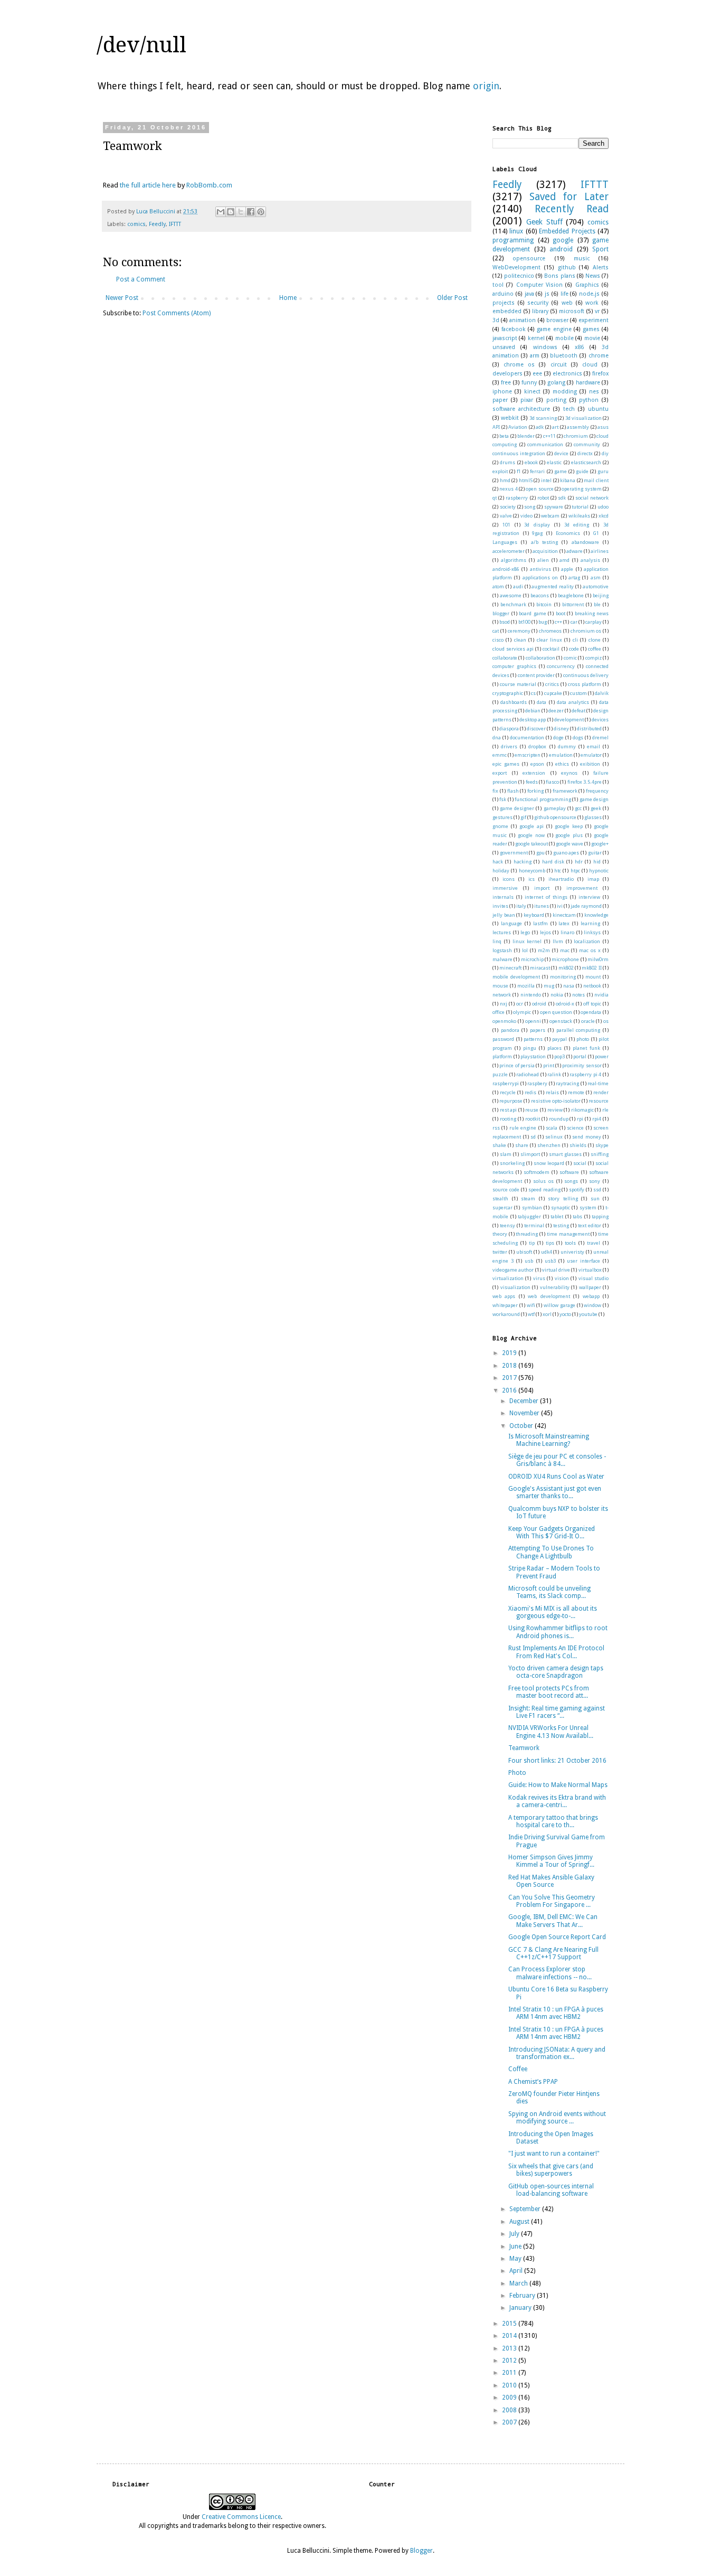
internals (503, 897)
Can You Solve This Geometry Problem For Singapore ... (552, 1901)
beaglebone (571, 595)
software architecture (521, 409)
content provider (536, 675)
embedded (507, 311)
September (526, 2209)
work (592, 303)
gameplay (555, 808)
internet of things (546, 897)
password (503, 1039)
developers (507, 374)
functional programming (543, 799)
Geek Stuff (544, 222)
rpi (580, 1119)
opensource (529, 258)
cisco (498, 640)
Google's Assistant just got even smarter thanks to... (555, 1492)
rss (496, 1128)
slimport (530, 1154)
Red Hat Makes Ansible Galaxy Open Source (551, 1881)
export (500, 773)
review (555, 1110)
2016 (510, 1390)
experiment (594, 320)
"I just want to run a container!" (554, 2154)
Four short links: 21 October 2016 (557, 1761)
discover (536, 728)
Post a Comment (141, 279)
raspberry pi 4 (585, 1074)
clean (520, 640)
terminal (534, 1225)
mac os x (590, 950)
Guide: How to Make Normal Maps (558, 1785)
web (567, 303)
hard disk (553, 862)
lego (525, 932)
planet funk (586, 1048)
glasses (593, 817)
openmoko (504, 1021)
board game (533, 613)
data (542, 702)
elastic (554, 462)
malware (502, 959)
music (582, 258)
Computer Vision (539, 285)
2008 (510, 2410)
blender (526, 436)
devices (600, 720)
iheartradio (561, 879)
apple (567, 569)
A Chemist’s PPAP (533, 2082)
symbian (532, 1207)
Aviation (518, 427)
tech (569, 409)
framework (565, 791)
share (522, 1145)
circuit (559, 365)
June (516, 2246)
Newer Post (122, 298)
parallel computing (578, 1030)
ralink (554, 1074)
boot (561, 613)
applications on (540, 577)
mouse (500, 986)
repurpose (511, 1101)
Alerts (601, 267)
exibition (590, 764)
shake (499, 1145)
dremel (600, 737)
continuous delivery (586, 675)
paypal (559, 1039)
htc (558, 871)
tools (570, 1243)
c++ (558, 622)
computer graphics (514, 666)
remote (576, 1092)
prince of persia (517, 1065)
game (561, 471)
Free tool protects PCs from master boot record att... (549, 1692)
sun (595, 1198)
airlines (600, 551)
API (496, 427)
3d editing (577, 525)
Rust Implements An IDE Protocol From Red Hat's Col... (556, 1652)
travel (594, 1243)
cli (575, 640)
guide (582, 471)
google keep (569, 826)
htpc (575, 871)
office (499, 1012)
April (517, 2271)
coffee (595, 649)
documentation (527, 737)
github (567, 267)
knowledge (596, 915)
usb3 (550, 1261)
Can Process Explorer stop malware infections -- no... (550, 1973)
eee (537, 374)
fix (495, 791)
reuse (532, 1110)
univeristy (572, 1252)
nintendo (531, 995)
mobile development (516, 977)
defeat (578, 711)
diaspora (509, 728)
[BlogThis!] (231, 212)
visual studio (594, 1278)
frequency (597, 791)
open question (556, 1012)
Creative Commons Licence (241, 2517)
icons (509, 879)
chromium (576, 436)
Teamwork (524, 1748)
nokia (557, 995)
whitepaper (505, 1305)
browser (557, 320)
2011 (510, 2373)
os (606, 1021)
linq (497, 941)
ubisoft (524, 1252)
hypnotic (599, 871)
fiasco (552, 782)
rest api (509, 1110)
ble (597, 604)
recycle (508, 1092)
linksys (592, 932)
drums (507, 462)
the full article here (148, 185)
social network (592, 498)
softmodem (537, 1172)
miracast (540, 968)
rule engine (523, 1128)
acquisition (545, 551)
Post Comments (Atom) (177, 313)
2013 (510, 2348)
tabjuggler (529, 1216)
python (589, 400)
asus (603, 427)
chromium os (586, 631)
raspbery (537, 1083)
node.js (589, 294)
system (588, 1207)
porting (556, 400)
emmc (500, 755)
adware (575, 551)
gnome (500, 826)
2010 (510, 2385)
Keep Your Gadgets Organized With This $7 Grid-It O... (552, 1533)
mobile (565, 338)
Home (288, 298)
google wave (570, 844)
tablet (557, 1216)
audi (518, 586)
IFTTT (175, 224)
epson (537, 764)
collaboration (540, 658)
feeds (532, 782)
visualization (515, 1287)
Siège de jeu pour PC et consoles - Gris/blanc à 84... (557, 1460)
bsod (505, 622)
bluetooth (564, 356)
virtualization (508, 1278)
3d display (537, 525)
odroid (539, 1004)
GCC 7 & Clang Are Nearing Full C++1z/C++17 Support (553, 1953)
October (522, 1426)
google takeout (532, 844)
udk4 (547, 1252)
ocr (520, 1004)
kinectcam (564, 915)
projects (504, 303)
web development (549, 1296)
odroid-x (565, 1004)
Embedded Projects (567, 231)
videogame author (513, 1270)
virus (539, 1278)
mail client (596, 480)
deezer (556, 711)
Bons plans (559, 276)
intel (546, 480)
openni (533, 1021)
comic (570, 658)
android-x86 (506, 569)
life (565, 294)
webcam (550, 516)
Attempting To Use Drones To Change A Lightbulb (551, 1552)
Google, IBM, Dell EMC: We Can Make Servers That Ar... (553, 1921)
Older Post (452, 298)
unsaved (504, 347)
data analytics (573, 702)
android (561, 249)
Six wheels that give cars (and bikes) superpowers (551, 2170)
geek (596, 808)
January (521, 2308)
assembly (578, 427)
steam (528, 1198)
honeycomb (532, 871)
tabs (577, 1216)
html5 (526, 480)
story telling (563, 1198)
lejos (546, 932)
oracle (588, 1021)
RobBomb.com (209, 185)
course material (518, 684)
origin (486, 86)
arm (535, 356)
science (575, 1128)
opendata (591, 1012)
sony (595, 1181)
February (523, 2296)
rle (605, 1110)
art (555, 427)
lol (525, 950)
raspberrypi (506, 1083)
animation (523, 320)
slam (506, 1154)
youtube (588, 1314)
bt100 (524, 622)
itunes (542, 906)
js (547, 294)
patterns (533, 1039)
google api (532, 826)
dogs (578, 737)
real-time (598, 1083)
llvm (558, 941)
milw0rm (598, 959)
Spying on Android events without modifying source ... (557, 2118)
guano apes (566, 853)
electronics (567, 374)
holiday (501, 871)
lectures (502, 932)
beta (504, 436)
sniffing (600, 1154)
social (580, 1163)
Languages (505, 542)
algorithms (514, 560)
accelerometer (509, 551)
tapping (600, 1216)
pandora (510, 1030)
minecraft (510, 968)
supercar (502, 1207)
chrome (599, 356)
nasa (569, 986)
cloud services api (513, 649)
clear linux (549, 640)
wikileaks (579, 516)
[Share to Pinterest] (261, 212)
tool (498, 285)
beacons (540, 595)
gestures (502, 817)
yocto (565, 1314)
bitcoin (544, 604)
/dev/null (141, 45)
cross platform (585, 684)
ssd (597, 1190)
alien (543, 560)
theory (500, 1234)
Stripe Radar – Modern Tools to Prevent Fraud (554, 1572)
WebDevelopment (516, 267)
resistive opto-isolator (556, 1101)
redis (530, 1092)
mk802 (566, 968)
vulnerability (555, 1287)
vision (562, 1278)
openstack (561, 1021)
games (591, 329)
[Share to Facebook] (251, 212)
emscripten (528, 755)
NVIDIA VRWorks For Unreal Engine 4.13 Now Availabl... (551, 1732)
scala (552, 1128)
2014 (510, 2336)
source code (506, 1190)
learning (590, 923)
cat (496, 631)
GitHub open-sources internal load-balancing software (551, 2190)
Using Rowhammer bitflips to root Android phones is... (558, 1632)
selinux (554, 1137)
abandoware (585, 542)
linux (516, 231)
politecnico (519, 276)
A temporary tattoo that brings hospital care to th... (553, 1821)
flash (513, 791)
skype (602, 1145)
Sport (600, 249)
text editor (590, 1225)
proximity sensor (582, 1065)
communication (545, 444)
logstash (502, 950)
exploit (500, 471)
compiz (594, 658)
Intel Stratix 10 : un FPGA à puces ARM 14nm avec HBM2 (556, 2013)
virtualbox (590, 1270)
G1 (596, 533)
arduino (503, 294)
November (525, 1413)
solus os (543, 1181)
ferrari (537, 471)
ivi (560, 906)
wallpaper (590, 1287)
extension (534, 773)
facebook (514, 329)
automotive (596, 586)
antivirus (540, 569)
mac (565, 950)
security (538, 303)
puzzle (500, 1074)
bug (543, 622)
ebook (531, 462)
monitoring (563, 977)
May (516, 2259)
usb (529, 1261)
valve (506, 516)
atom (498, 586)
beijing (601, 595)
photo (583, 1039)
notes (578, 995)
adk (540, 427)
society (508, 507)
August (520, 2222)
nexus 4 (508, 489)
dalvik (602, 693)
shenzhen (549, 1145)
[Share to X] (241, 212)
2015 (510, 2324)
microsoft (572, 311)
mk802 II (591, 968)
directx (585, 453)
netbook (592, 986)
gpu (540, 853)
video (526, 516)
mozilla (526, 986)
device (561, 453)
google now (531, 835)
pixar (527, 400)
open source (539, 489)
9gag (537, 533)
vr (597, 311)
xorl (547, 1314)
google (563, 240)
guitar (595, 853)
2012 (510, 2361)
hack (498, 862)
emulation (561, 755)
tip (532, 1243)
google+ (600, 844)
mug (549, 986)
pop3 (559, 1056)
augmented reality (553, 586)
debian (533, 711)
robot (543, 498)
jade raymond (586, 906)
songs (571, 1181)
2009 (510, 2398)
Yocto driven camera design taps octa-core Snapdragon (556, 1672)
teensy (507, 1225)
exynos (569, 773)
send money (587, 1137)
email (594, 746)
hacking (523, 862)
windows (545, 347)
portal (580, 1056)
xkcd (604, 516)
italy (521, 906)
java (529, 294)
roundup (559, 1119)
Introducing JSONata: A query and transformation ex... (557, 2053)
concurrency (561, 666)
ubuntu (598, 409)
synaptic (561, 1207)
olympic (522, 1012)
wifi (531, 1305)
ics (532, 879)
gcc (578, 808)
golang (556, 383)
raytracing (567, 1083)
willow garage (559, 1305)
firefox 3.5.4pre (585, 782)
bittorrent (573, 604)
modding (565, 392)
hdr (579, 862)
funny (529, 383)
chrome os (519, 365)
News (593, 276)
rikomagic (582, 1110)
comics (136, 224)
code (574, 649)
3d (496, 320)
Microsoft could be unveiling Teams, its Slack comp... (549, 1592)
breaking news (592, 613)
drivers (509, 746)
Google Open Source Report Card (557, 1937)
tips (550, 1243)
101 (506, 525)
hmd (505, 480)
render (601, 1092)
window (592, 1305)
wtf (531, 1314)
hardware (588, 383)
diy (605, 453)
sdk (562, 498)
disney (561, 728)
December (525, 1401)
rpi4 (597, 1119)
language (511, 923)
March (519, 2283)
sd (533, 1137)
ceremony (519, 631)
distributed (589, 728)
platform (502, 1056)
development (569, 720)
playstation (533, 1056)
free (506, 383)
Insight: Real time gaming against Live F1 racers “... (557, 1712)
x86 (579, 347)
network (502, 995)
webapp (591, 1296)
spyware (554, 507)
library (540, 311)
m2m (544, 950)
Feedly (157, 224)
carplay (594, 622)
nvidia (601, 995)
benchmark (513, 604)
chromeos (550, 631)
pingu (530, 1048)
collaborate (505, 658)
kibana (568, 480)
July (515, 2234)
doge (558, 737)
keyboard (534, 915)
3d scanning (543, 418)
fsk (503, 799)
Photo (517, 1773)
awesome (511, 595)
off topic (592, 1004)
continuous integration (519, 453)
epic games (506, 764)
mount (593, 977)
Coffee (518, 2069)
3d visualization (584, 418)
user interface (584, 1261)
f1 (519, 471)
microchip (532, 959)
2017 (510, 1378)
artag (574, 577)
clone (595, 640)
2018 (510, 1366)
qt (495, 498)
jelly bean (504, 915)
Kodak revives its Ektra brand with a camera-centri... (557, 1801)
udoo (603, 507)
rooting (508, 1119)
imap (593, 879)
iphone (502, 392)
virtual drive (556, 1270)
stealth (500, 1198)
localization (587, 941)
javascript (505, 338)
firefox (600, 374)
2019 (510, 1353)
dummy (567, 746)
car (574, 622)
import (542, 888)
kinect (532, 392)
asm (596, 577)
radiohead (528, 1074)
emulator (591, 755)
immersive (505, 888)
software (569, 1172)
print (549, 1065)
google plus (569, 835)
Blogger (421, 2551)
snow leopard (549, 1163)
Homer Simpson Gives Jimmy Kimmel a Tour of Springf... (551, 1861)
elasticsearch (586, 462)
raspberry (517, 498)
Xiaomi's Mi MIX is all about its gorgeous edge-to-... (553, 1612)
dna (497, 737)
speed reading (544, 1190)
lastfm (540, 923)
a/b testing (544, 542)
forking (535, 791)
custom (578, 693)
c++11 (549, 436)
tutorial (580, 507)
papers (538, 1030)
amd (565, 560)
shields (578, 1145)
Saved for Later (569, 197)
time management (568, 1234)
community (587, 444)
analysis (590, 560)
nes (594, 392)
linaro (567, 932)
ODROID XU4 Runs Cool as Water (556, 1477)
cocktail (551, 649)
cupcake (553, 693)
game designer (517, 808)
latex (564, 923)
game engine (554, 329)
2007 (510, 2422)
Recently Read (572, 209)
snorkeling (512, 1163)
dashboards (514, 702)
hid (597, 862)
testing (561, 1225)
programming (513, 240)
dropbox (537, 746)
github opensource (555, 817)
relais (552, 1092)
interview (589, 897)
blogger (501, 613)
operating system (581, 489)
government (514, 853)
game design (594, 799)
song (530, 507)
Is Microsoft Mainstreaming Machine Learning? (549, 1440)
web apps (504, 1296)
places (554, 1048)
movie (592, 338)
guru (603, 471)
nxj (504, 1004)
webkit (510, 418)
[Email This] (221, 212)
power (602, 1056)
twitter (500, 1252)
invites (500, 906)
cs (533, 693)
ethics (562, 764)
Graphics (587, 285)
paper (500, 400)
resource (599, 1101)
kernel (536, 338)
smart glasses (565, 1154)
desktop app (533, 720)
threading (527, 1234)
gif (523, 817)
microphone (565, 959)
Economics (568, 533)
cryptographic (508, 693)
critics (552, 684)
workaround (506, 1314)
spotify (577, 1190)
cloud (590, 365)
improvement (582, 888)
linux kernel (527, 941)
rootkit (533, 1119)
